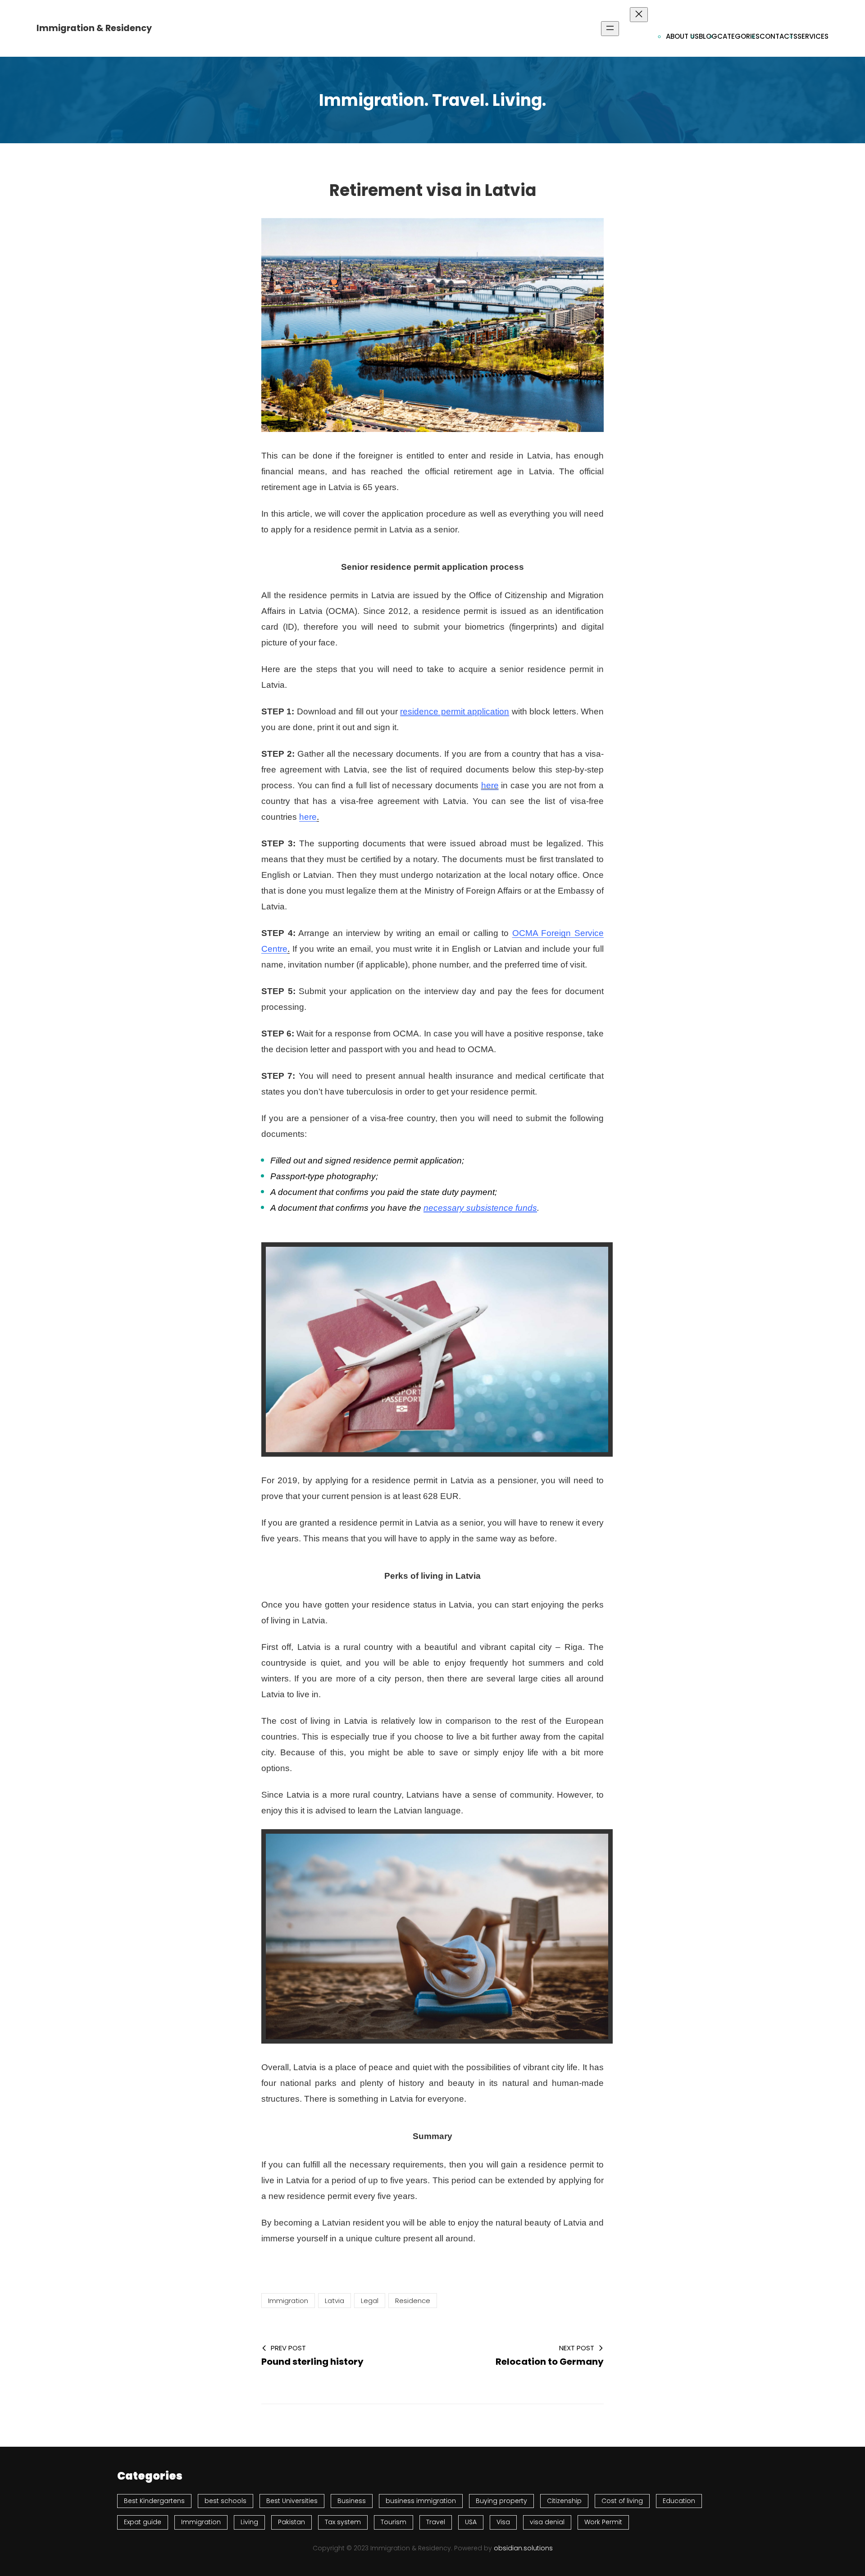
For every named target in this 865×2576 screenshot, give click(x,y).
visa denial (547, 2522)
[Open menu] (610, 29)
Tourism (394, 2522)
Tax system (343, 2522)
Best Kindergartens (154, 2501)
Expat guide (143, 2522)
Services (813, 36)
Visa (503, 2522)
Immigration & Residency (94, 28)
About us (682, 36)
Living (249, 2522)
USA (471, 2522)
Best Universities (292, 2501)
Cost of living (622, 2501)
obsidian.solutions (523, 2548)
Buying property (501, 2501)
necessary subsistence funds (480, 1208)
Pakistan (291, 2522)
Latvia (335, 2301)
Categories (738, 36)
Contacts (778, 36)
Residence (413, 2301)
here (490, 785)
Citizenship (564, 2501)
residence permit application (455, 711)
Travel (436, 2522)
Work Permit (603, 2522)
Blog (708, 36)
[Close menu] (639, 15)
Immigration (288, 2301)
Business (352, 2501)
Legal (370, 2301)
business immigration (421, 2501)
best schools (225, 2501)
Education (679, 2501)
